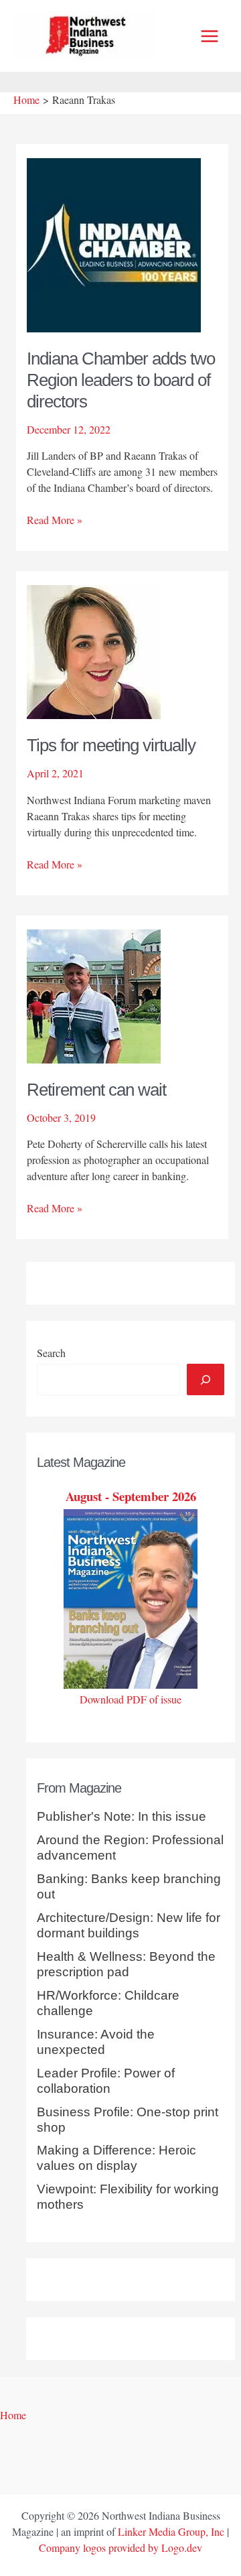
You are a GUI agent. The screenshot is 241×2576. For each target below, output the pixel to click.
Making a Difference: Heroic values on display (116, 2158)
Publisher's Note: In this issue (122, 1816)
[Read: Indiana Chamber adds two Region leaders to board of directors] (114, 243)
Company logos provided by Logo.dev (120, 2548)
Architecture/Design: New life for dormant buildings (129, 1925)
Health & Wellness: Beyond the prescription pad (126, 1964)
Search (51, 1353)
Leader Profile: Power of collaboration (106, 2081)
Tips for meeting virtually (111, 745)
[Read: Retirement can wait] (94, 995)
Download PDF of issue (131, 1699)
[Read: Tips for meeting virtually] (94, 650)
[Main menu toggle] (210, 36)
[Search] (206, 1379)
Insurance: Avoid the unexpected (96, 2042)
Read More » (55, 520)
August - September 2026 (131, 1496)
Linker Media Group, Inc (171, 2531)
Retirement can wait (96, 1090)
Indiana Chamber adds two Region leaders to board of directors (121, 380)
